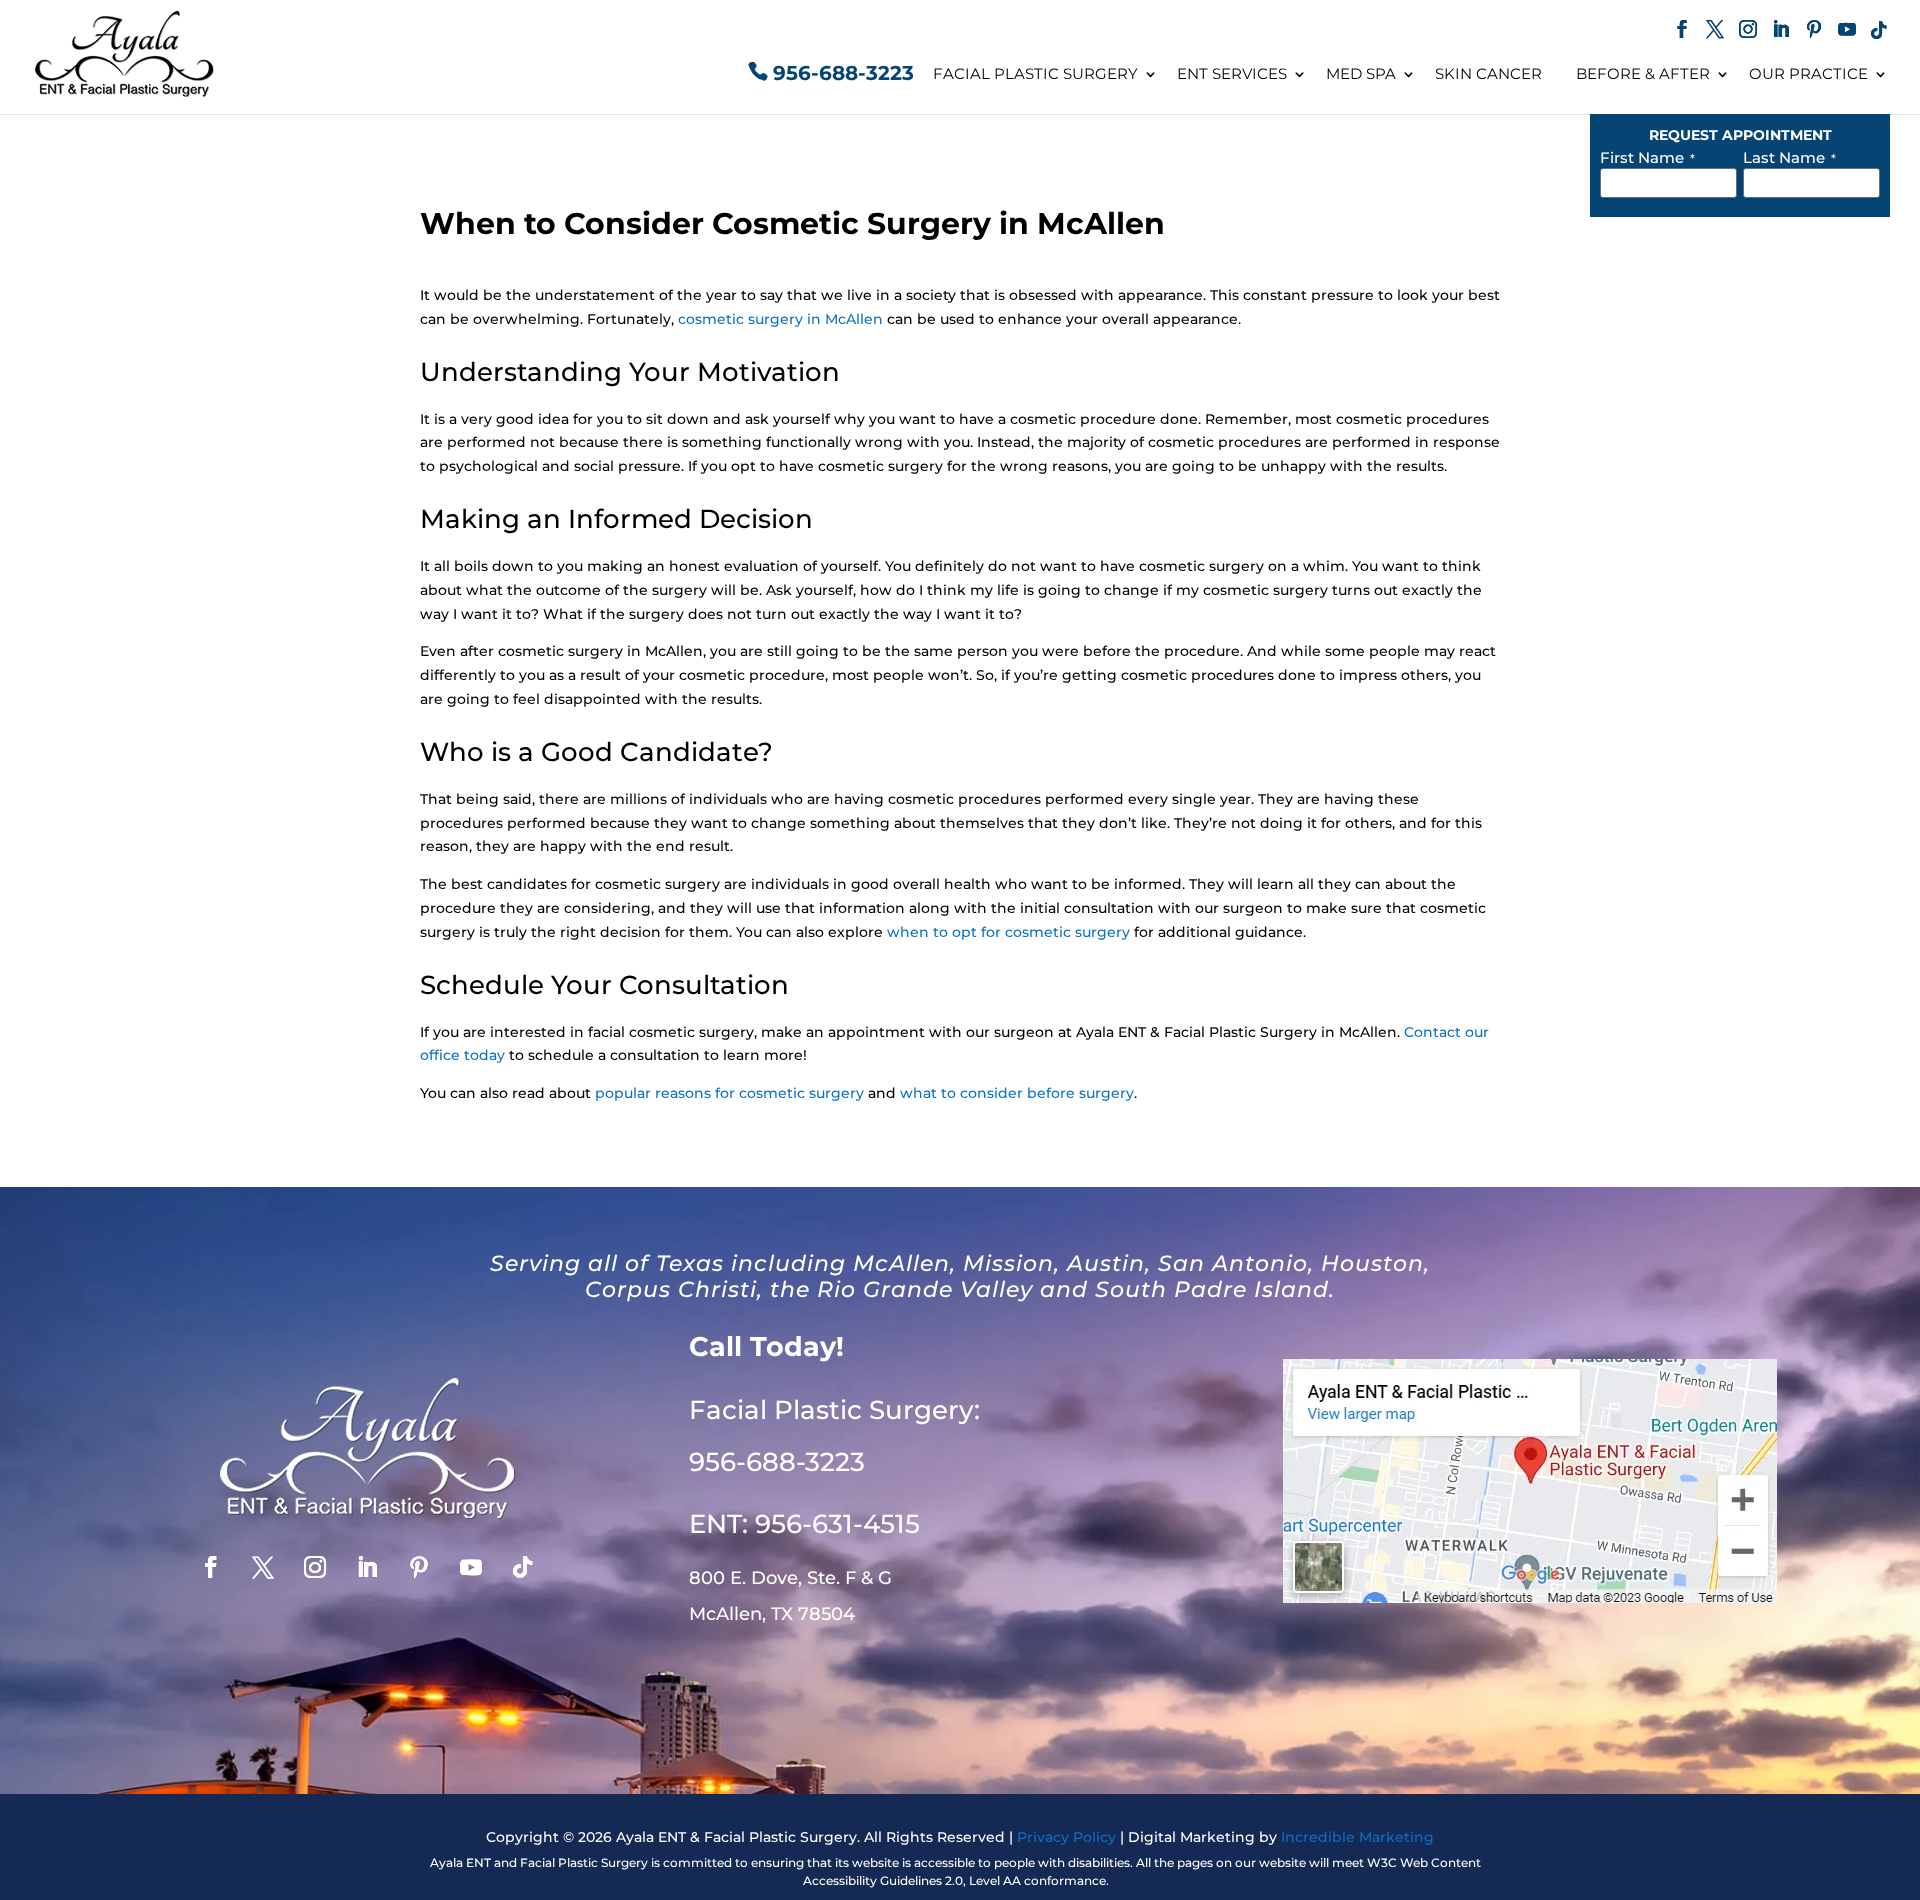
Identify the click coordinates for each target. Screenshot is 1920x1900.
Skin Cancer (1488, 73)
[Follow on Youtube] (471, 1567)
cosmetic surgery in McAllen (780, 319)
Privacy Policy (1066, 1837)
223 (777, 1462)
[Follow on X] (263, 1567)
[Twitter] (1715, 31)
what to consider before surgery (1017, 1093)
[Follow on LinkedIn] (367, 1567)
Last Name (1789, 157)
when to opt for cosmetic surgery (1008, 932)
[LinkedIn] (1781, 31)
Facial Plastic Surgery (1035, 73)
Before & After (1643, 73)
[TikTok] (1879, 31)
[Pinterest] (1814, 31)
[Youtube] (1847, 31)
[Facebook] (1682, 31)
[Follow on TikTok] (523, 1567)
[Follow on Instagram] (315, 1567)
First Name (1647, 157)
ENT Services (1232, 73)
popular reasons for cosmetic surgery (729, 1093)
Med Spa (1361, 73)
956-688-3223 (843, 73)
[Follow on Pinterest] (419, 1567)
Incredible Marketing (1357, 1837)
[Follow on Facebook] (211, 1567)
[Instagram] (1748, 31)
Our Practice (1808, 73)
